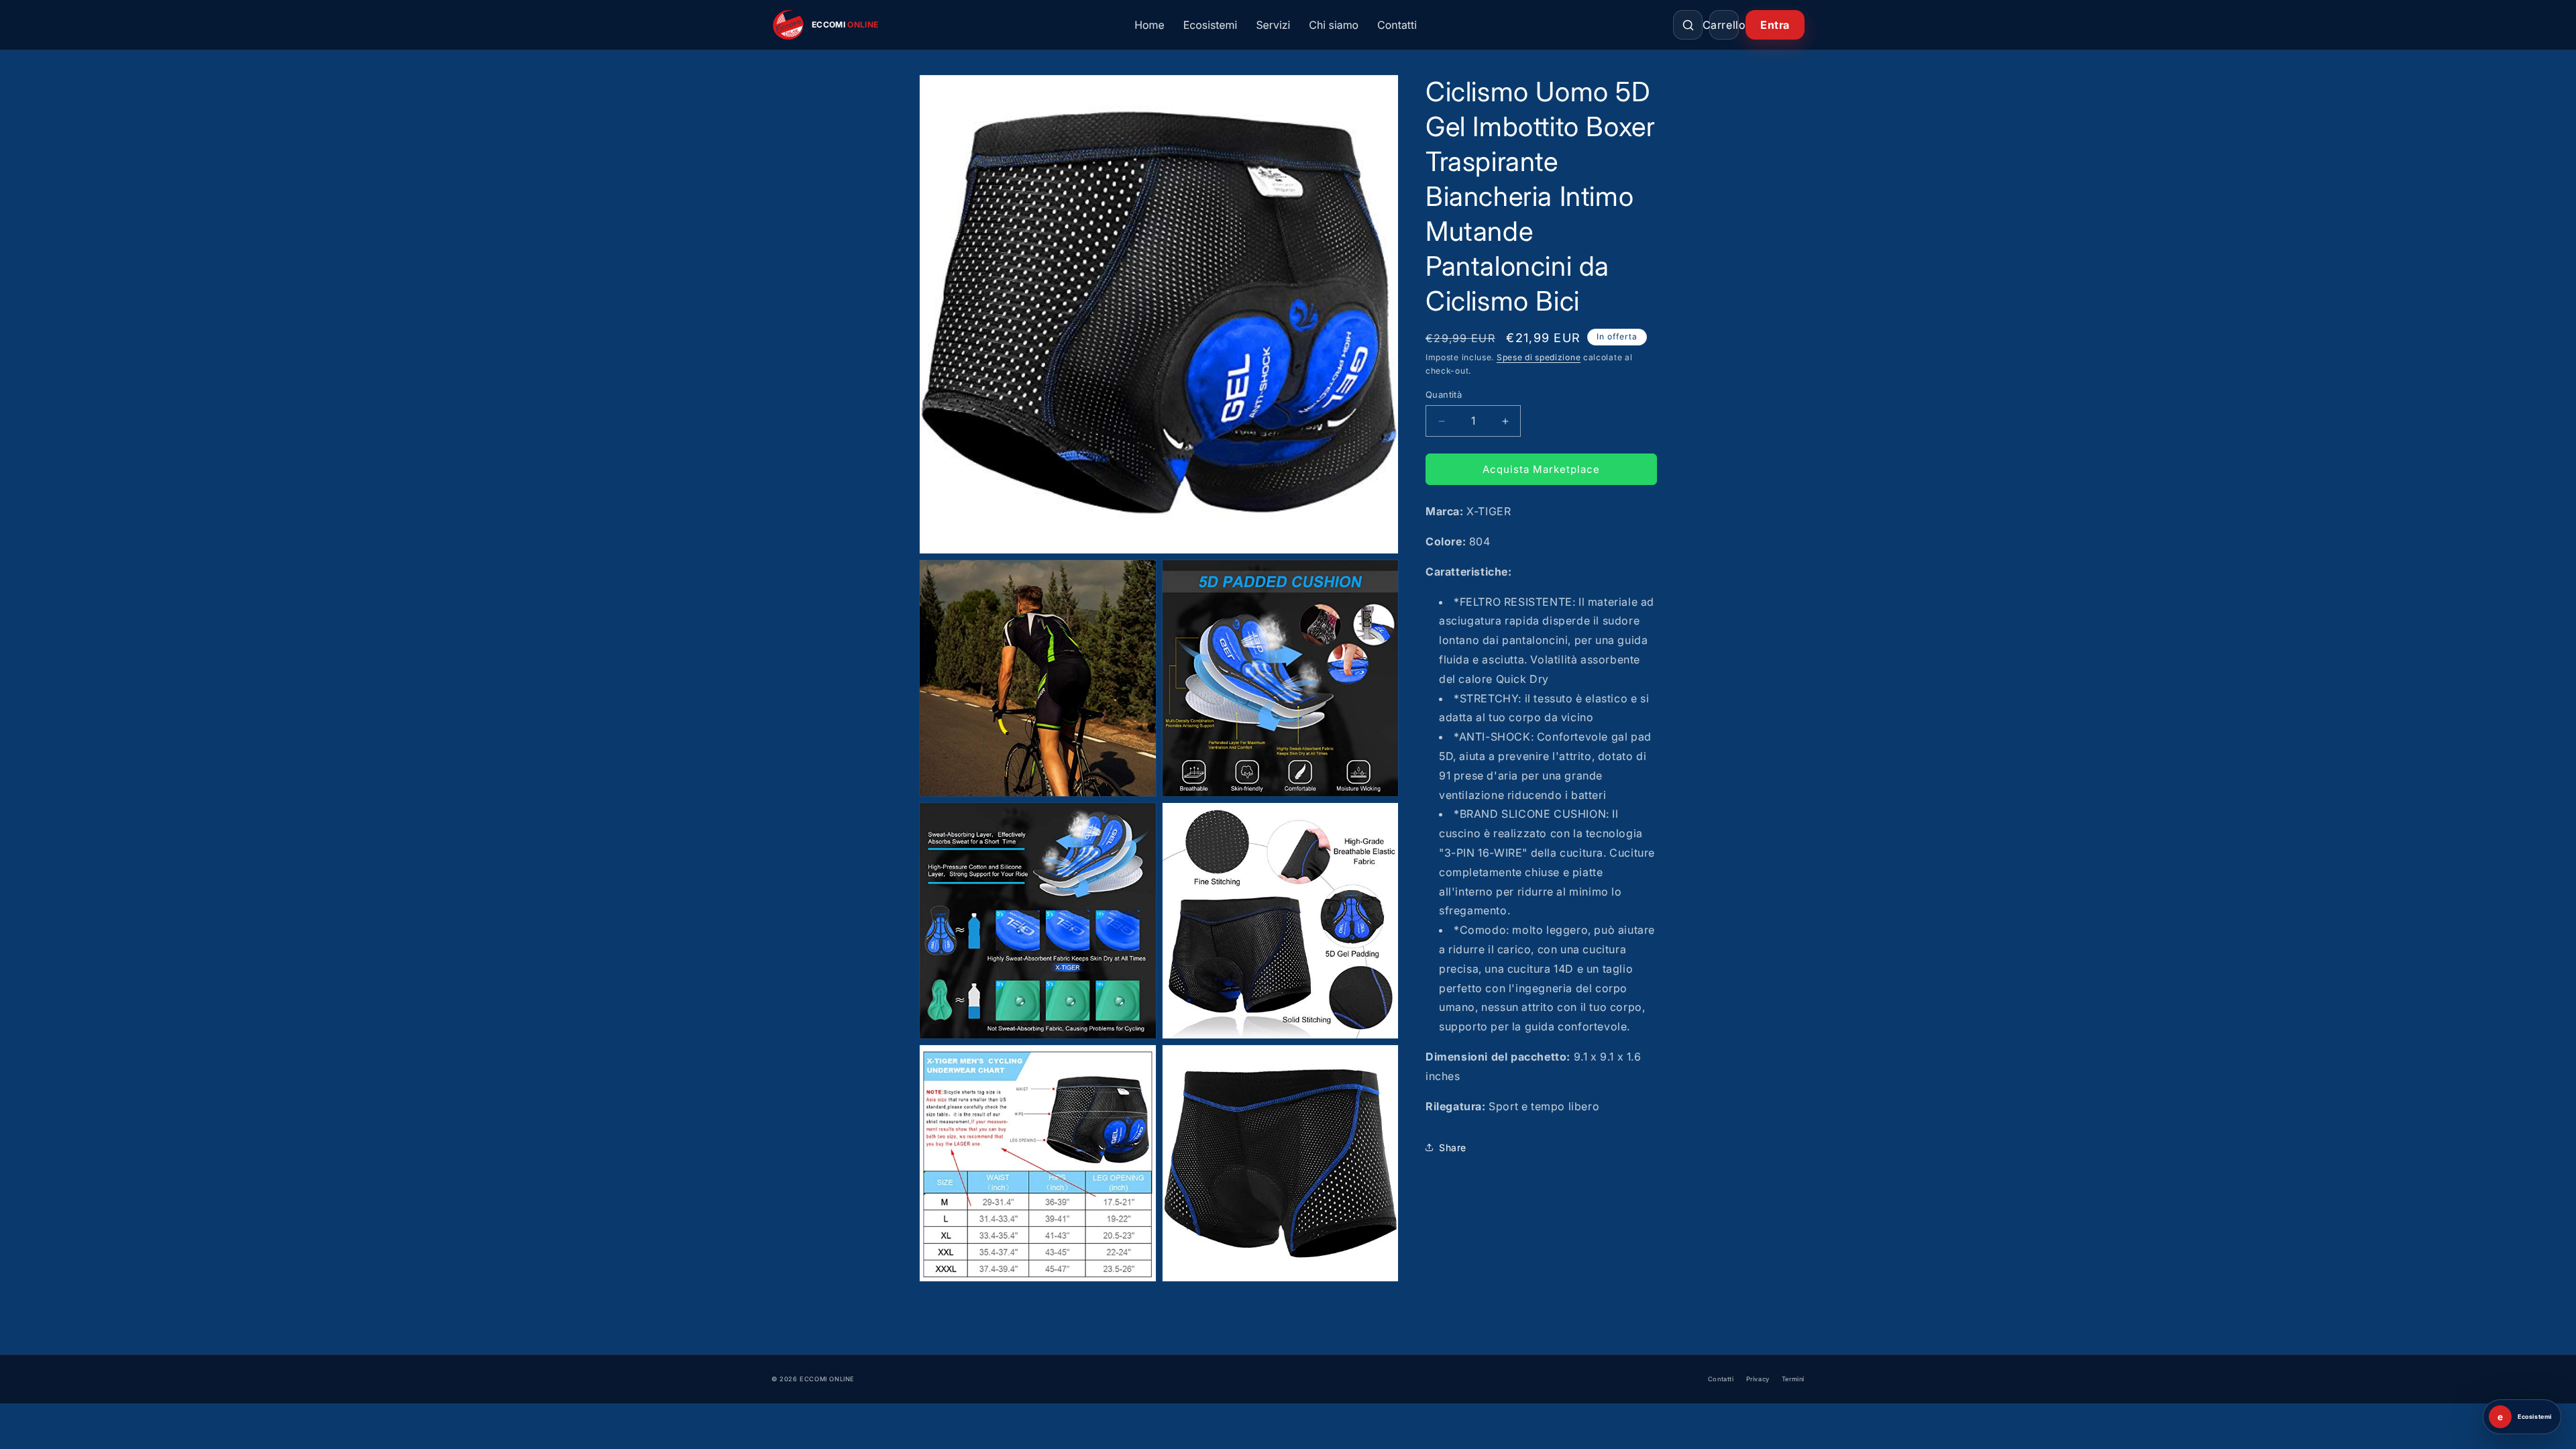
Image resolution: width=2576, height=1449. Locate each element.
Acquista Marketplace (1541, 469)
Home (1149, 25)
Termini (1793, 1379)
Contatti (1397, 25)
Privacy (1758, 1379)
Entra (1775, 25)
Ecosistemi (1211, 25)
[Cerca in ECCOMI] (1688, 25)
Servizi (1273, 25)
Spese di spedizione (1539, 357)
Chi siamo (1334, 25)
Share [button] (1453, 1147)
